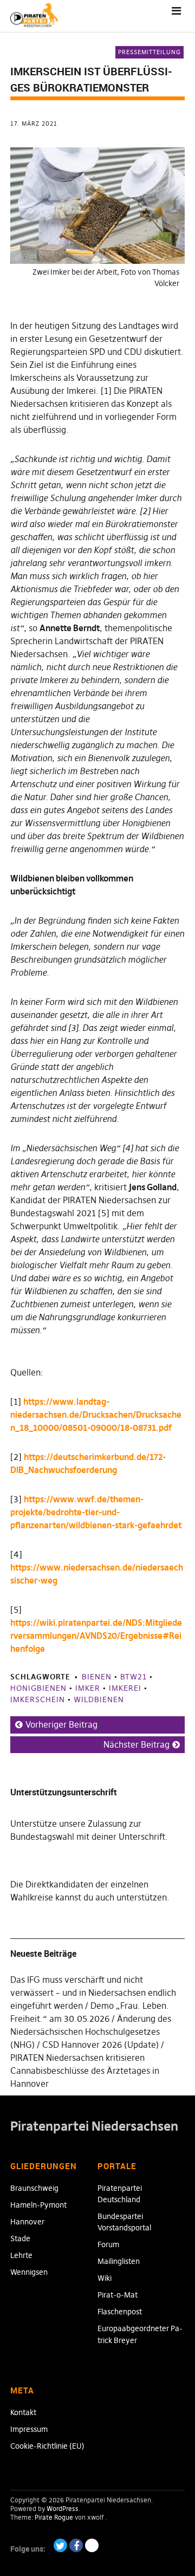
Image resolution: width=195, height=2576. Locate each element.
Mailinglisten (119, 2261)
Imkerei (125, 1688)
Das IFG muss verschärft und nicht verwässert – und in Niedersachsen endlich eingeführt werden (93, 1993)
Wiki (105, 2278)
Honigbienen (38, 1688)
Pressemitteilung (149, 52)
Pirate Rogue (54, 2517)
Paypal (92, 2545)
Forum (108, 2244)
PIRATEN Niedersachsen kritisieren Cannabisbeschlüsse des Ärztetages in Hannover (85, 2071)
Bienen (97, 1677)
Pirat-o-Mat (118, 2295)
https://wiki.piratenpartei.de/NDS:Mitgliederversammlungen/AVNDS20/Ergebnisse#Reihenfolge (96, 1636)
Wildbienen (99, 1699)
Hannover (27, 2222)
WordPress (63, 2509)
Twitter (60, 2545)
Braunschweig (34, 2188)
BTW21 (134, 1677)
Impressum (29, 2429)
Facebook (76, 2545)
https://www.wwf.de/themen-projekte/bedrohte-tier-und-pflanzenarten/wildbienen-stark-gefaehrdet (96, 1512)
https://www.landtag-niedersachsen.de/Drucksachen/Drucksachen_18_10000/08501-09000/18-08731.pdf (96, 1414)
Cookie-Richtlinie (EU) (47, 2446)
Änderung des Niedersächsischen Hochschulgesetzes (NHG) (91, 2032)
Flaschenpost (120, 2312)
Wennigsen (29, 2272)
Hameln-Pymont (38, 2205)
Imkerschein (38, 1699)
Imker (88, 1688)
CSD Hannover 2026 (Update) (100, 2045)
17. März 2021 (34, 124)
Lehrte (21, 2255)
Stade (20, 2238)
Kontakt (23, 2412)
